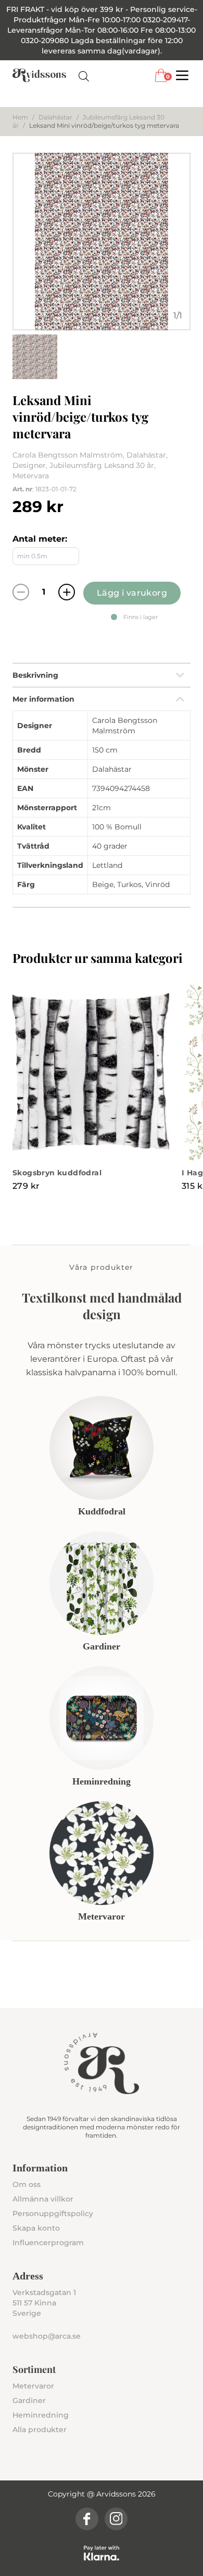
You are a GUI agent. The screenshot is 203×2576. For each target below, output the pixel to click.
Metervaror (33, 2386)
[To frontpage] (39, 75)
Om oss (27, 2184)
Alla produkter (40, 2430)
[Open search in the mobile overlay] (84, 76)
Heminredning (41, 2415)
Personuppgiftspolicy (53, 2213)
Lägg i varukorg (132, 593)
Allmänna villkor (43, 2199)
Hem (20, 117)
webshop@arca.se (47, 2336)
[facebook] (87, 2519)
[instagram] (116, 2519)
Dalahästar (55, 117)
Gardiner (29, 2400)
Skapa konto (36, 2228)
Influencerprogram (48, 2243)
